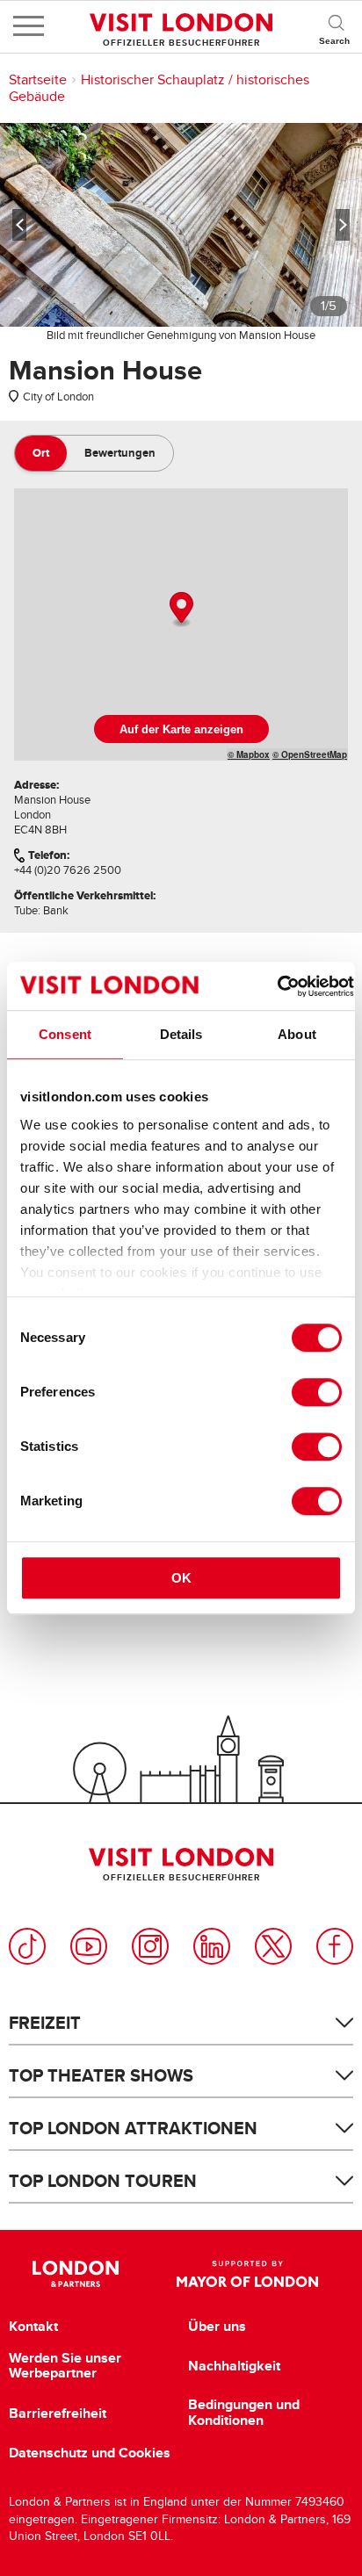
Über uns (217, 2327)
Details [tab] (181, 1034)
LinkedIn (212, 1946)
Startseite (38, 80)
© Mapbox (249, 754)
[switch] (317, 1392)
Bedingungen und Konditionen (244, 2412)
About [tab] (297, 1034)
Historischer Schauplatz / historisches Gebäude (159, 88)
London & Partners (75, 2274)
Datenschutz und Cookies (90, 2453)
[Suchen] (336, 26)
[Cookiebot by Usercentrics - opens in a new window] (277, 986)
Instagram (150, 1946)
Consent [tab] (65, 1034)
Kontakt (33, 2327)
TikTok (27, 1946)
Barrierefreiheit (58, 2414)
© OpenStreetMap (310, 754)
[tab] (41, 453)
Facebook (335, 1946)
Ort (41, 453)
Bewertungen (120, 453)
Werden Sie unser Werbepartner (65, 2366)
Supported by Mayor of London (247, 2274)
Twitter (273, 1946)
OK (181, 1578)
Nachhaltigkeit (234, 2366)
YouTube (89, 1946)
